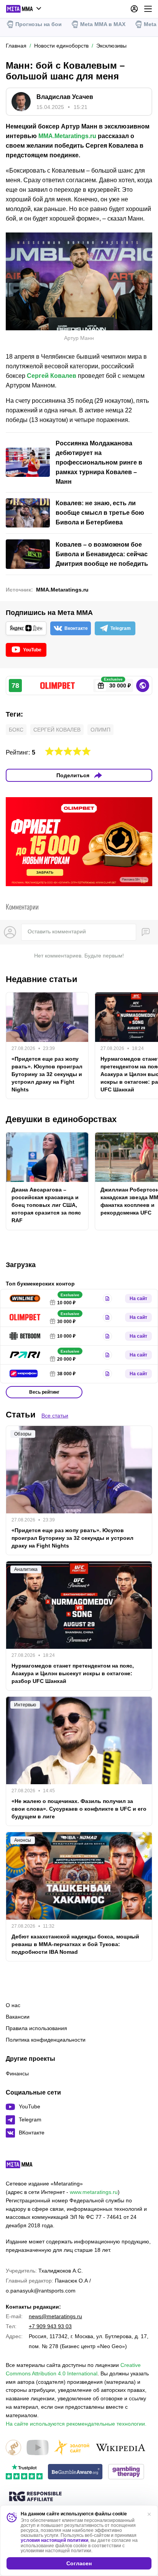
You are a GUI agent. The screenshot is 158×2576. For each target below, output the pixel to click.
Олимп (100, 730)
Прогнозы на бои (39, 24)
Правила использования (36, 2028)
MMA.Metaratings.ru (67, 136)
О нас (13, 2005)
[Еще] (148, 9)
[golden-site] (72, 2448)
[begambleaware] (75, 2472)
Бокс (16, 730)
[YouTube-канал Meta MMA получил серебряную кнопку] (38, 2448)
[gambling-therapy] (126, 2472)
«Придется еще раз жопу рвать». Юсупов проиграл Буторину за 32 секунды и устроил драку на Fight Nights (47, 1074)
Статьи (21, 1415)
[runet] (13, 2448)
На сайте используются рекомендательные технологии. (76, 2424)
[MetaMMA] (26, 2166)
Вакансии (18, 2017)
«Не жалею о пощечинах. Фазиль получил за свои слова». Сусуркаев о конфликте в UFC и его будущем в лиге (79, 1809)
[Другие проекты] (24, 9)
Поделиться (73, 775)
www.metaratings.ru (94, 2192)
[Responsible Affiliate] (35, 2497)
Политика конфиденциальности (46, 2040)
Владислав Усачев (65, 97)
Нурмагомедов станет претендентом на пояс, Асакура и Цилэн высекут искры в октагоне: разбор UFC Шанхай (73, 1673)
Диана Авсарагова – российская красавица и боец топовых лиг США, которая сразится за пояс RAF (46, 1205)
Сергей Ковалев (52, 376)
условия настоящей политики (54, 2540)
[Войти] (134, 9)
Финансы (17, 2073)
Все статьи (55, 1416)
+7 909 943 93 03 (50, 2326)
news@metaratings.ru (55, 2316)
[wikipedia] (121, 2448)
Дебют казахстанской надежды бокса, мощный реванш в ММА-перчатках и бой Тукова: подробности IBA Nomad (75, 1944)
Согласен (79, 2563)
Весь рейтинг (44, 1392)
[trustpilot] (24, 2472)
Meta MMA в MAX (103, 24)
